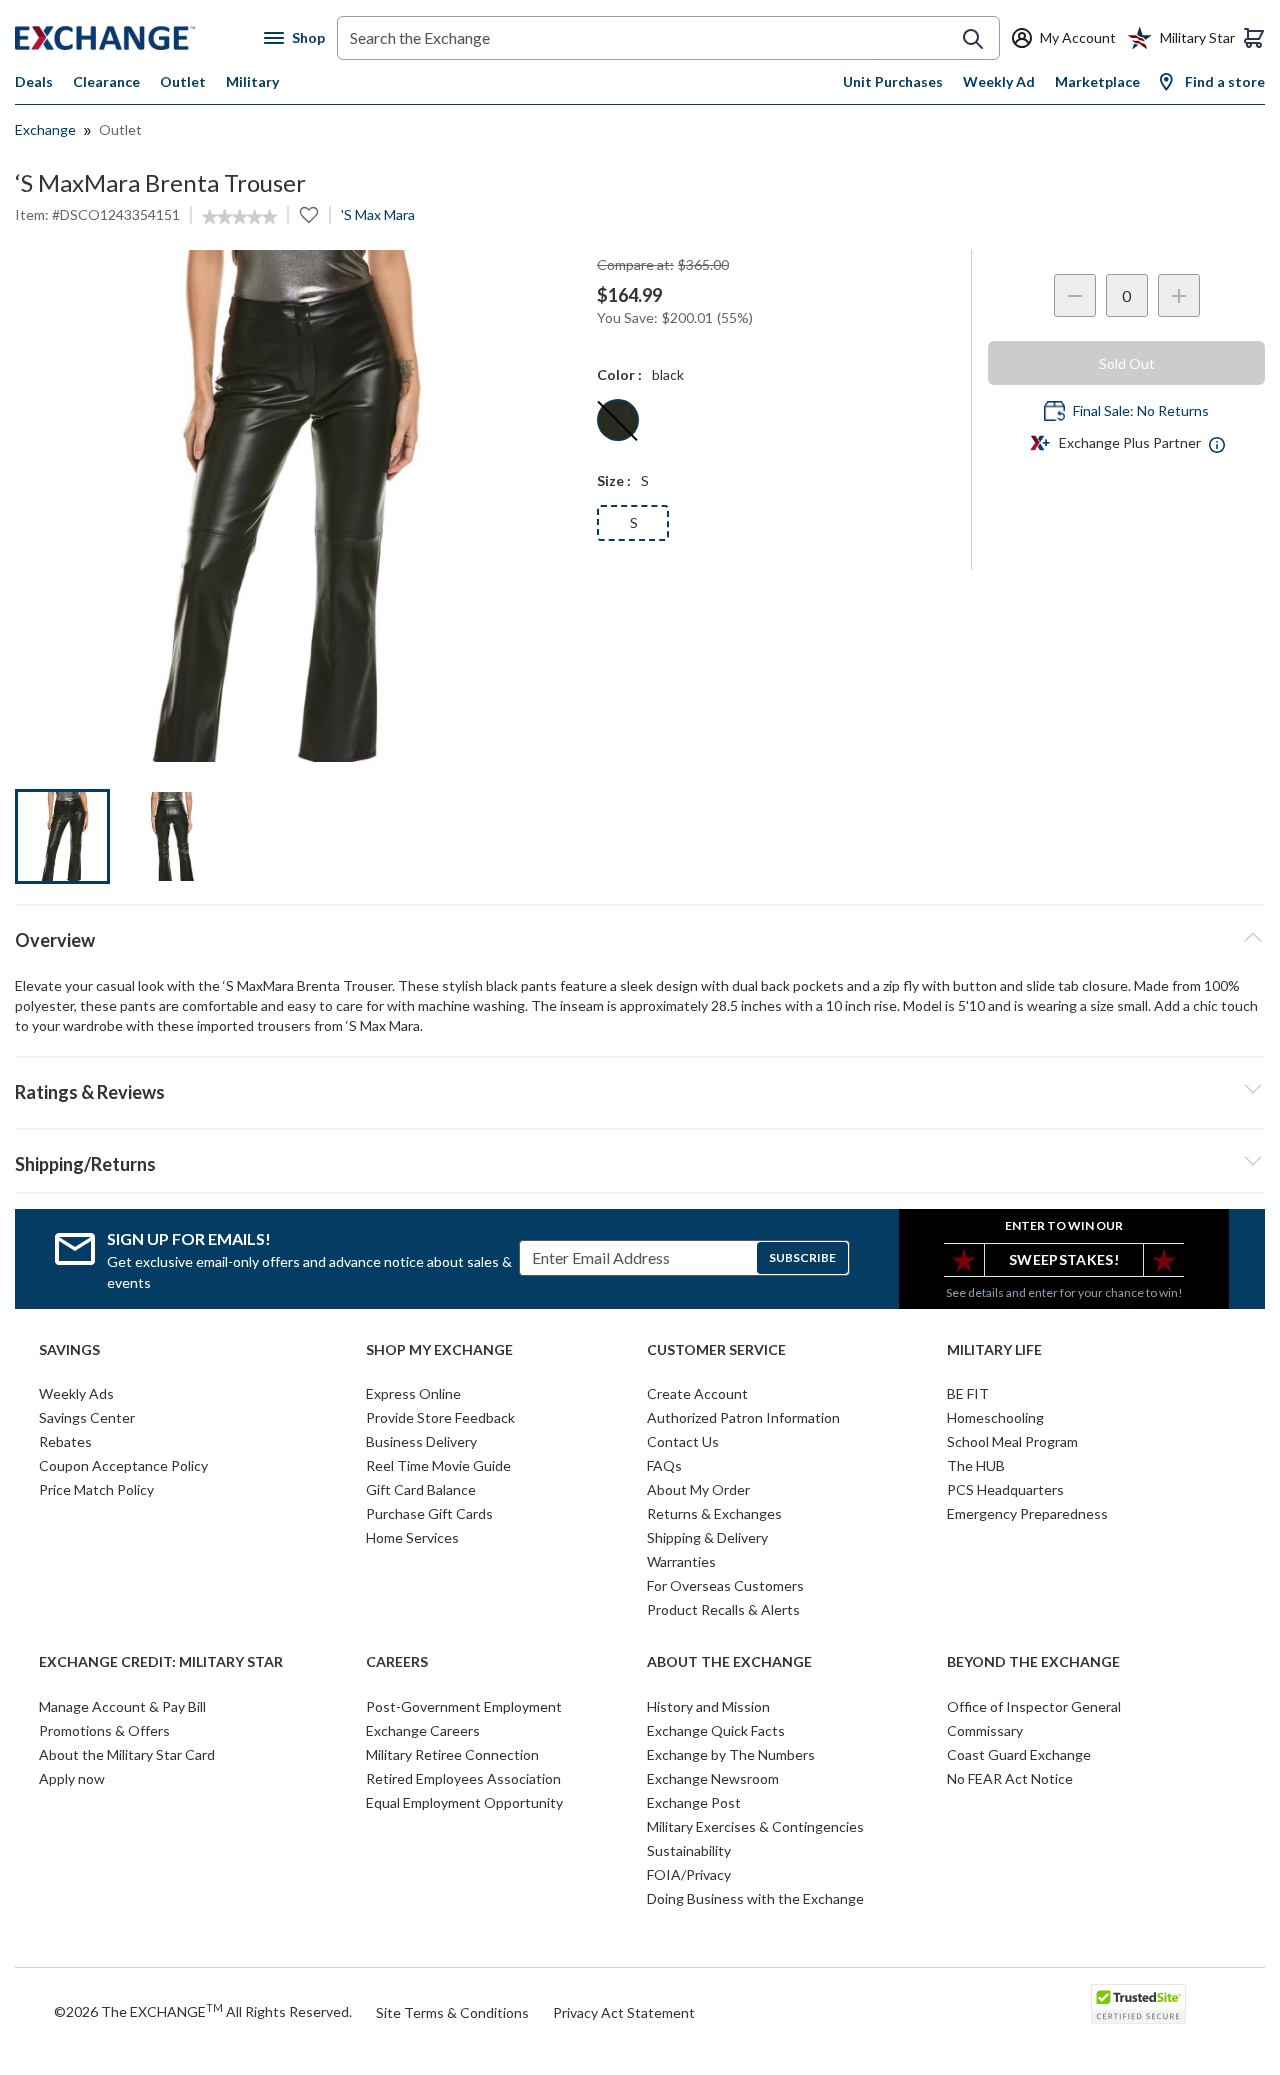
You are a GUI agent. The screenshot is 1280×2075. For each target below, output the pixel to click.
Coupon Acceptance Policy (123, 1465)
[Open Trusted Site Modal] (1138, 2004)
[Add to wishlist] (309, 215)
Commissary (985, 1730)
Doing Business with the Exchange (755, 1898)
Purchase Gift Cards (429, 1513)
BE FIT (968, 1393)
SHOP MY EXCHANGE (439, 1350)
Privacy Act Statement (624, 2012)
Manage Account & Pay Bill (122, 1706)
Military (252, 81)
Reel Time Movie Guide (438, 1465)
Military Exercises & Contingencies (755, 1826)
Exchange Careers (423, 1730)
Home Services (412, 1537)
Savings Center (87, 1417)
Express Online (413, 1393)
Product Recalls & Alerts (723, 1609)
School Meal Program (1012, 1441)
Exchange (45, 129)
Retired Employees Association (463, 1778)
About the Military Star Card (127, 1754)
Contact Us (683, 1441)
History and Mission (708, 1706)
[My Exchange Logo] (139, 38)
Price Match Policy (96, 1489)
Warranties (681, 1561)
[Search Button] (973, 39)
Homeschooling (995, 1417)
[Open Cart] (1254, 38)
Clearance (106, 81)
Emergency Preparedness (1027, 1513)
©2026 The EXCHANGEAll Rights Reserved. (203, 2011)
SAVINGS (69, 1350)
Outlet (183, 81)
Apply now (72, 1778)
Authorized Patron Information (743, 1417)
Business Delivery (421, 1441)
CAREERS (397, 1662)
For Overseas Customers (725, 1585)
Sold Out (1127, 363)
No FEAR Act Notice (1010, 1778)
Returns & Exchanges (714, 1513)
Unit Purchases (893, 81)
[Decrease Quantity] (1075, 295)
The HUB (976, 1465)
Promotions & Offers (104, 1730)
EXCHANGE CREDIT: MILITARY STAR (161, 1662)
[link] (239, 217)
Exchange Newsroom (713, 1778)
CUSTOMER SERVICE (716, 1350)
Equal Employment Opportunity (464, 1802)
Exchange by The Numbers (731, 1754)
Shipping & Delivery (707, 1537)
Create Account (697, 1393)
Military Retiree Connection (452, 1754)
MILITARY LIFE (994, 1350)
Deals (34, 81)
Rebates (65, 1441)
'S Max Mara (378, 214)
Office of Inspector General (1034, 1706)
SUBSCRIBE (802, 1257)
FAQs (664, 1465)
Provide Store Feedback (440, 1417)
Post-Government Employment (464, 1706)
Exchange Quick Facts (716, 1730)
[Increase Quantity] (1179, 295)
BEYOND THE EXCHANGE (1033, 1662)
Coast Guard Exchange (1019, 1754)
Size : (614, 480)
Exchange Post (694, 1802)
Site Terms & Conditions (452, 2012)
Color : (619, 374)
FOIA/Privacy (689, 1874)
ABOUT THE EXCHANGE (729, 1662)
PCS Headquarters (1005, 1489)
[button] (640, 1089)
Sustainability (689, 1850)
